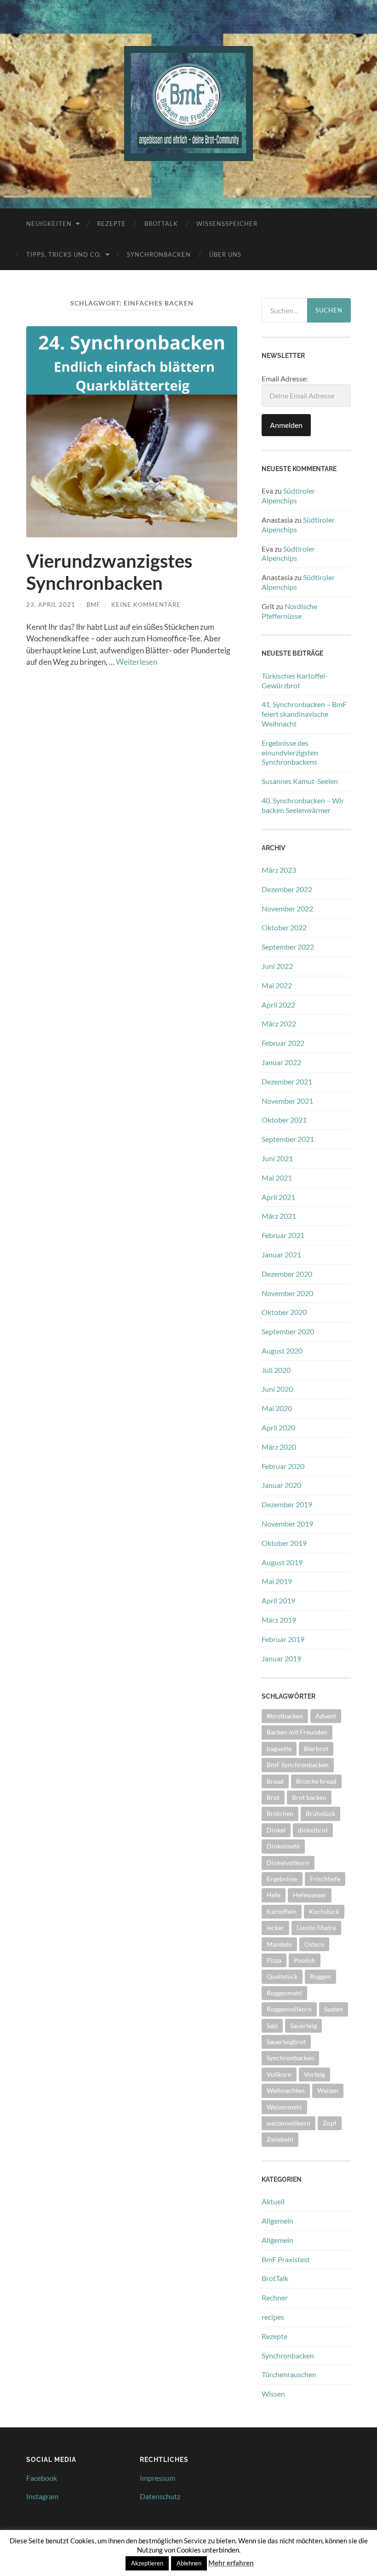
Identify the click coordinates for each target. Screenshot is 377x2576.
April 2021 (278, 1197)
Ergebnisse (282, 1879)
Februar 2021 (283, 1235)
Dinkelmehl (283, 1846)
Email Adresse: (285, 378)
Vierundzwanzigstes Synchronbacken (109, 572)
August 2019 (282, 1562)
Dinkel (276, 1830)
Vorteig (314, 2074)
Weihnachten (286, 2090)
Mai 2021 (277, 1178)
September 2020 (288, 1331)
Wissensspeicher (227, 224)
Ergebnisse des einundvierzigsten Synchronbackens (290, 752)
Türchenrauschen (289, 2374)
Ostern (314, 1944)
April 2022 (278, 1005)
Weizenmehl (284, 2107)
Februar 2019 (283, 1639)
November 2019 (287, 1524)
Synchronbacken (159, 254)
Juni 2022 (277, 966)
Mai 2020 (277, 1408)
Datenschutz (160, 2496)
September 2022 (288, 947)
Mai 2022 (277, 985)
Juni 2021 (277, 1158)
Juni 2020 (277, 1389)
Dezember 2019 (287, 1504)
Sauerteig (303, 2026)
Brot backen (309, 1797)
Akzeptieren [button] (147, 2563)
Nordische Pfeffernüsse (289, 611)
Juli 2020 (276, 1370)
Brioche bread (316, 1781)
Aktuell (273, 2201)
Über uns (225, 254)
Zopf (330, 2123)
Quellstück (282, 1976)
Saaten (334, 2009)
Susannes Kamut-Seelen (300, 781)
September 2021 (288, 1139)
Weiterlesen (137, 662)
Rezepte (111, 224)
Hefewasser (310, 1895)
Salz (272, 2026)
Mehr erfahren (231, 2563)
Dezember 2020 (287, 1274)
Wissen (273, 2394)
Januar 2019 (281, 1658)
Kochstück (324, 1911)
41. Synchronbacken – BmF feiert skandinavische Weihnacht (304, 714)
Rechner (275, 2297)
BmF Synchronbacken (298, 1765)
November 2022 (287, 908)
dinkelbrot (313, 1830)
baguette (279, 1749)
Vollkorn (279, 2074)
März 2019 (279, 1620)
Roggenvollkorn (289, 2009)
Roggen (320, 1976)
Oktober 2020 (284, 1312)
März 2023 (279, 870)
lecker (275, 1928)
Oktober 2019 (284, 1543)
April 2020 (278, 1427)
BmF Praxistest (286, 2259)
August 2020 (282, 1351)
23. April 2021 (51, 605)
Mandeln (279, 1944)
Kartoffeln (282, 1911)
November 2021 (287, 1101)
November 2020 (287, 1293)
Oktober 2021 (284, 1120)
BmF (93, 605)
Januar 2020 (281, 1485)
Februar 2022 (283, 1043)
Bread (275, 1781)
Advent (326, 1716)
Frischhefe (325, 1879)
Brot (273, 1797)
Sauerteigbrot (286, 2042)
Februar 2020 (283, 1466)
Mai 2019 (277, 1581)
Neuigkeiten (49, 224)
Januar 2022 (281, 1062)
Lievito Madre (316, 1928)
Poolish (305, 1960)
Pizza (274, 1960)
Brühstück (320, 1813)
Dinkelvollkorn (288, 1863)
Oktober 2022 (284, 927)
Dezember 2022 (287, 889)
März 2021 (279, 1216)
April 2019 (278, 1600)
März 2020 (279, 1447)
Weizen (328, 2090)
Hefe (274, 1895)
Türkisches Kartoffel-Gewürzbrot (295, 680)
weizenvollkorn (288, 2123)
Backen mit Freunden (297, 1732)
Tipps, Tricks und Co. (64, 254)
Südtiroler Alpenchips (288, 496)
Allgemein (277, 2221)
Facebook (42, 2478)
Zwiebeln (280, 2139)
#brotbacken (285, 1716)
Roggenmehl (284, 1993)
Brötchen (280, 1813)
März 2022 (279, 1023)
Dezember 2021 (287, 1081)
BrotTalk (161, 224)
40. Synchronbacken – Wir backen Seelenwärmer (303, 805)
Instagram (42, 2496)
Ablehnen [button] (189, 2563)
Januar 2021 (281, 1254)
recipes (273, 2317)
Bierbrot (316, 1749)
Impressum (157, 2478)
